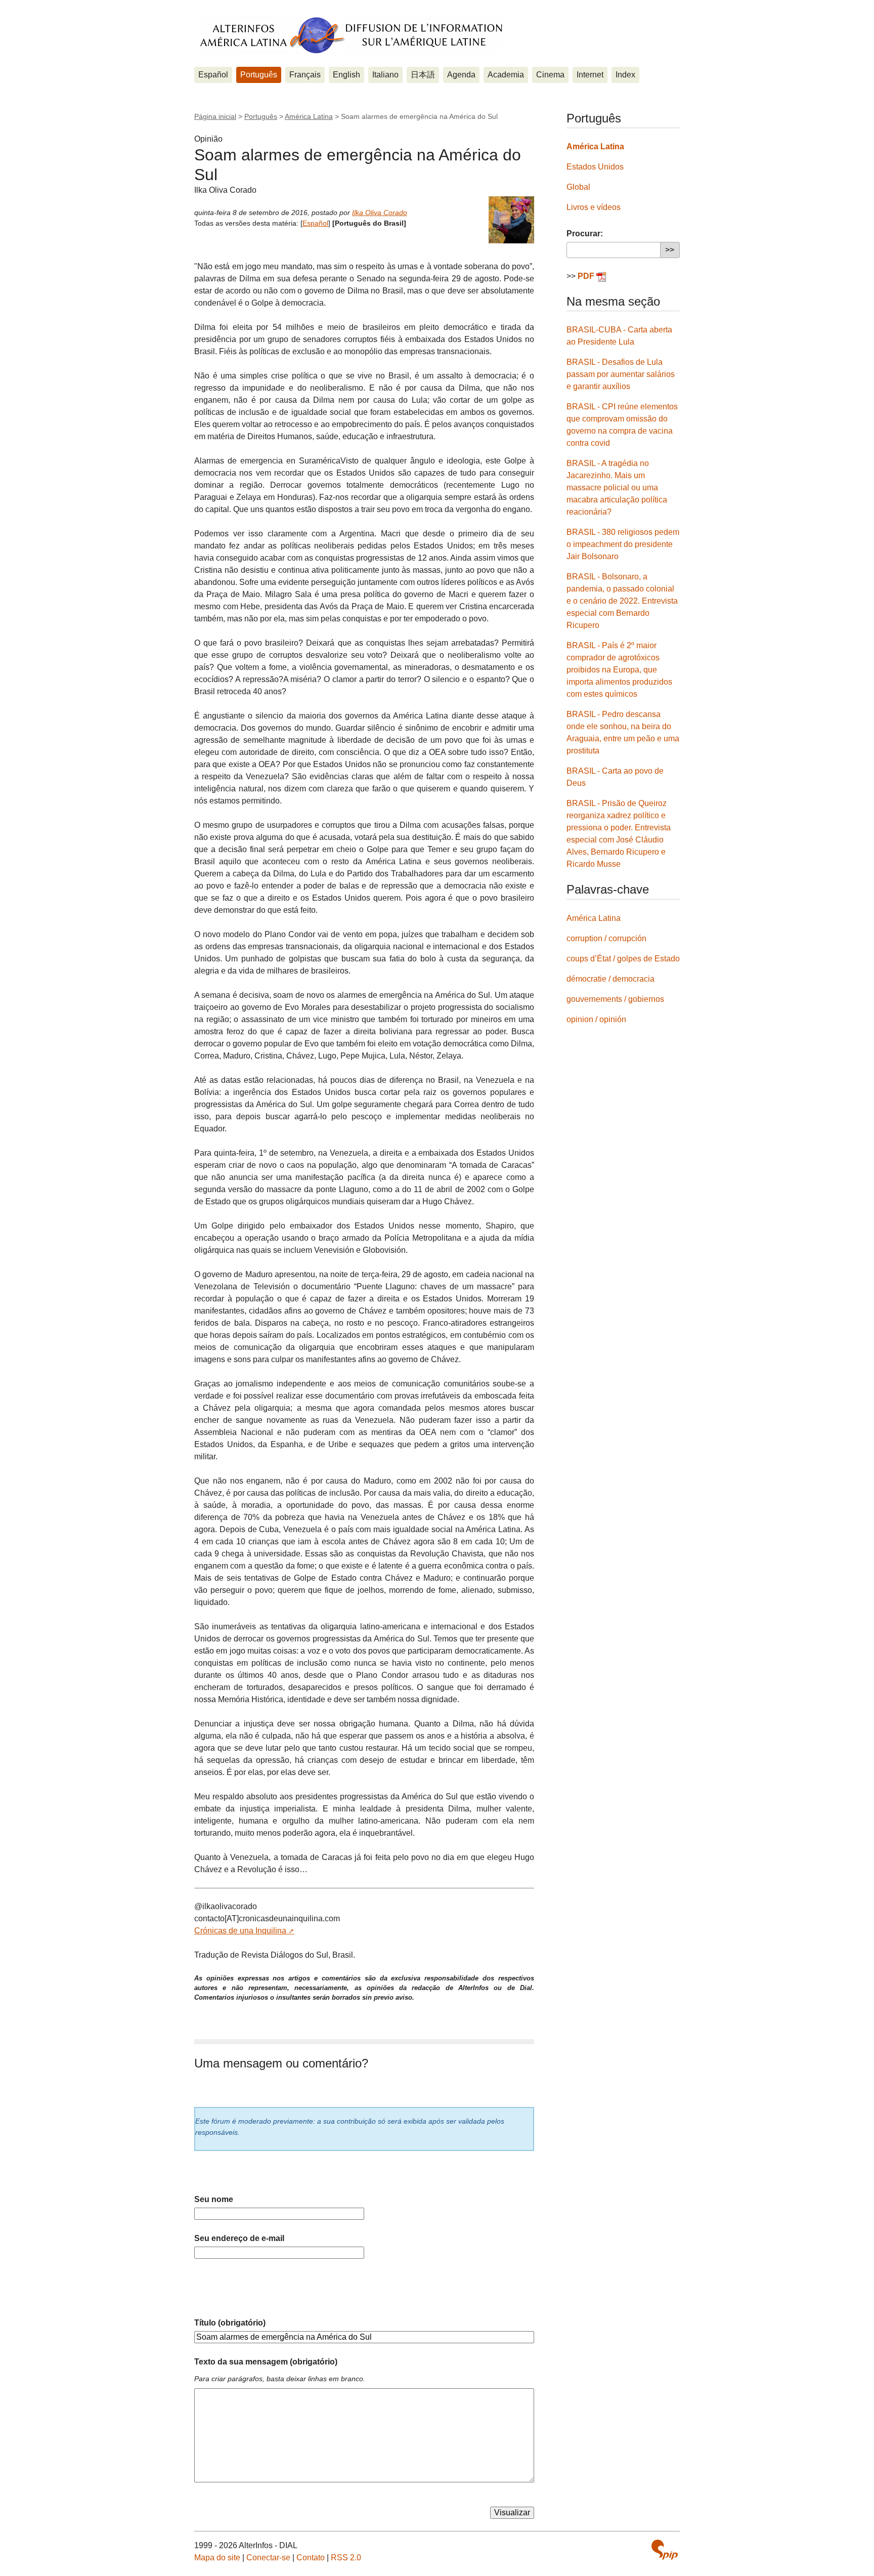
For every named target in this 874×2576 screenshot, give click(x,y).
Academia (506, 75)
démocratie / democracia (610, 979)
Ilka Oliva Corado (380, 213)
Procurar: (585, 234)
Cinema (550, 75)
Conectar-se (268, 2558)
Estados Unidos (595, 167)
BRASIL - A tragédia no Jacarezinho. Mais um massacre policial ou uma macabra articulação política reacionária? (617, 488)
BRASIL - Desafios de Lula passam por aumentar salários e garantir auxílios (621, 374)
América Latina (309, 116)
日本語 (423, 75)
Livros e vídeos (594, 207)
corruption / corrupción (606, 938)
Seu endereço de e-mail (239, 2238)
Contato (311, 2558)
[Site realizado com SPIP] (665, 2550)
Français (305, 75)
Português (259, 75)
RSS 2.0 (346, 2558)
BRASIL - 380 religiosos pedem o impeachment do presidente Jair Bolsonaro (623, 544)
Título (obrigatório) (230, 2323)
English (346, 75)
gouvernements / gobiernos (615, 999)
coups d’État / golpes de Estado (623, 959)
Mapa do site (217, 2558)
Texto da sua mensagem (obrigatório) (266, 2362)
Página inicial (215, 116)
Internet (590, 75)
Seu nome (214, 2199)
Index (625, 75)
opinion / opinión (596, 1019)
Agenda (461, 75)
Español (213, 75)
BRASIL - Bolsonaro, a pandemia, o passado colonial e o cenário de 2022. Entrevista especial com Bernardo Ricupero (622, 601)
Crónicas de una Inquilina (240, 1931)
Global (578, 187)
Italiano (385, 75)
